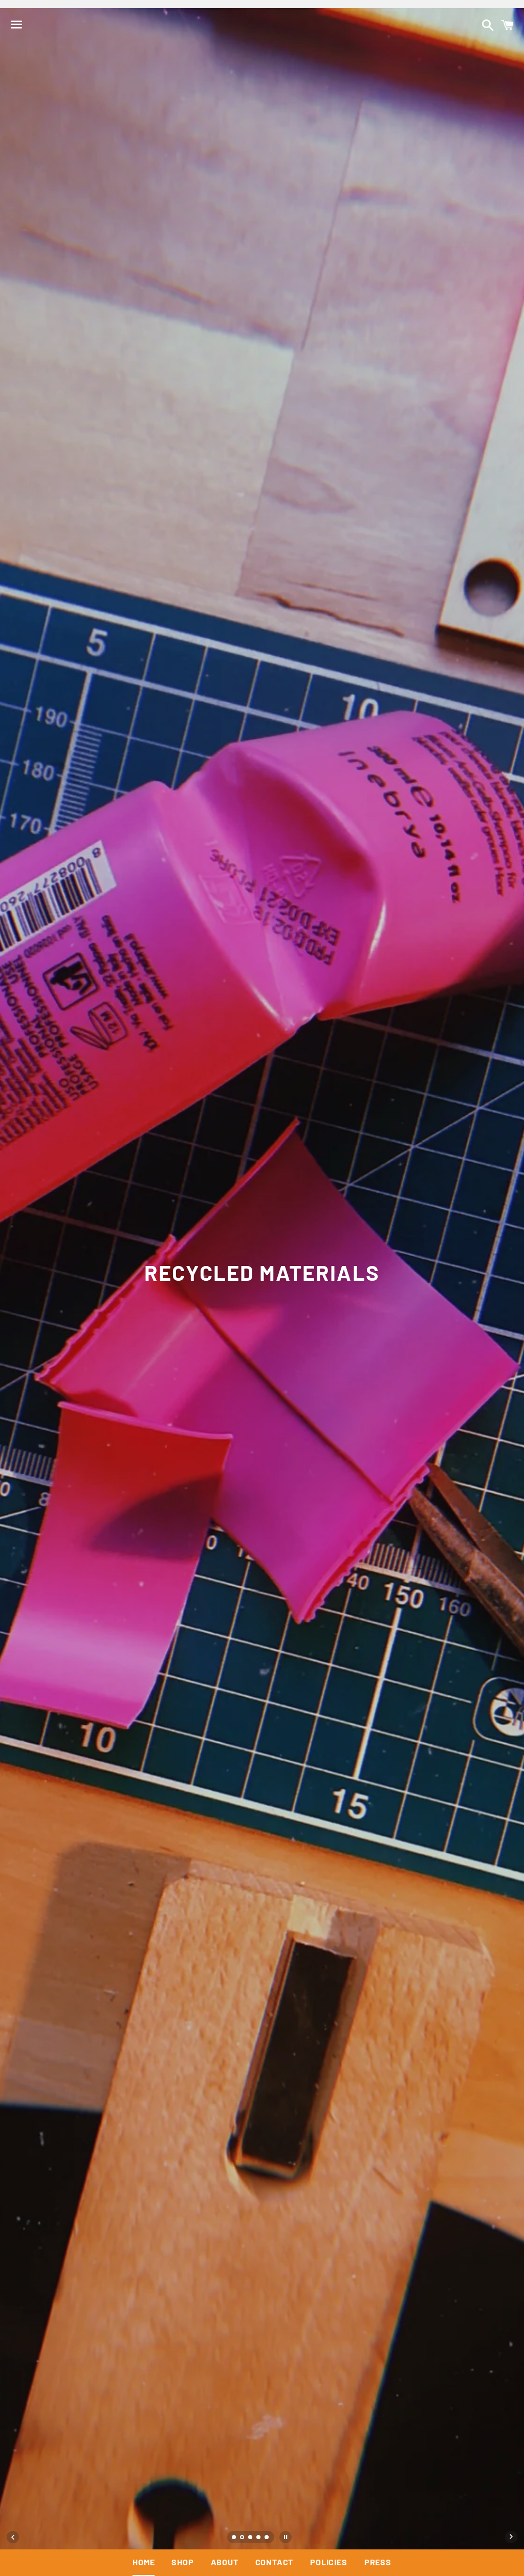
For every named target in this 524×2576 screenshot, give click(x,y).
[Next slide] (511, 2537)
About (225, 2562)
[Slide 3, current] (251, 2538)
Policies (329, 2562)
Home (144, 2562)
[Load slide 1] (234, 2538)
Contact (275, 2562)
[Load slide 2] (243, 2538)
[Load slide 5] (267, 2538)
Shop (182, 2562)
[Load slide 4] (259, 2538)
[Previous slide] (13, 2537)
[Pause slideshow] (286, 2537)
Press (378, 2562)
